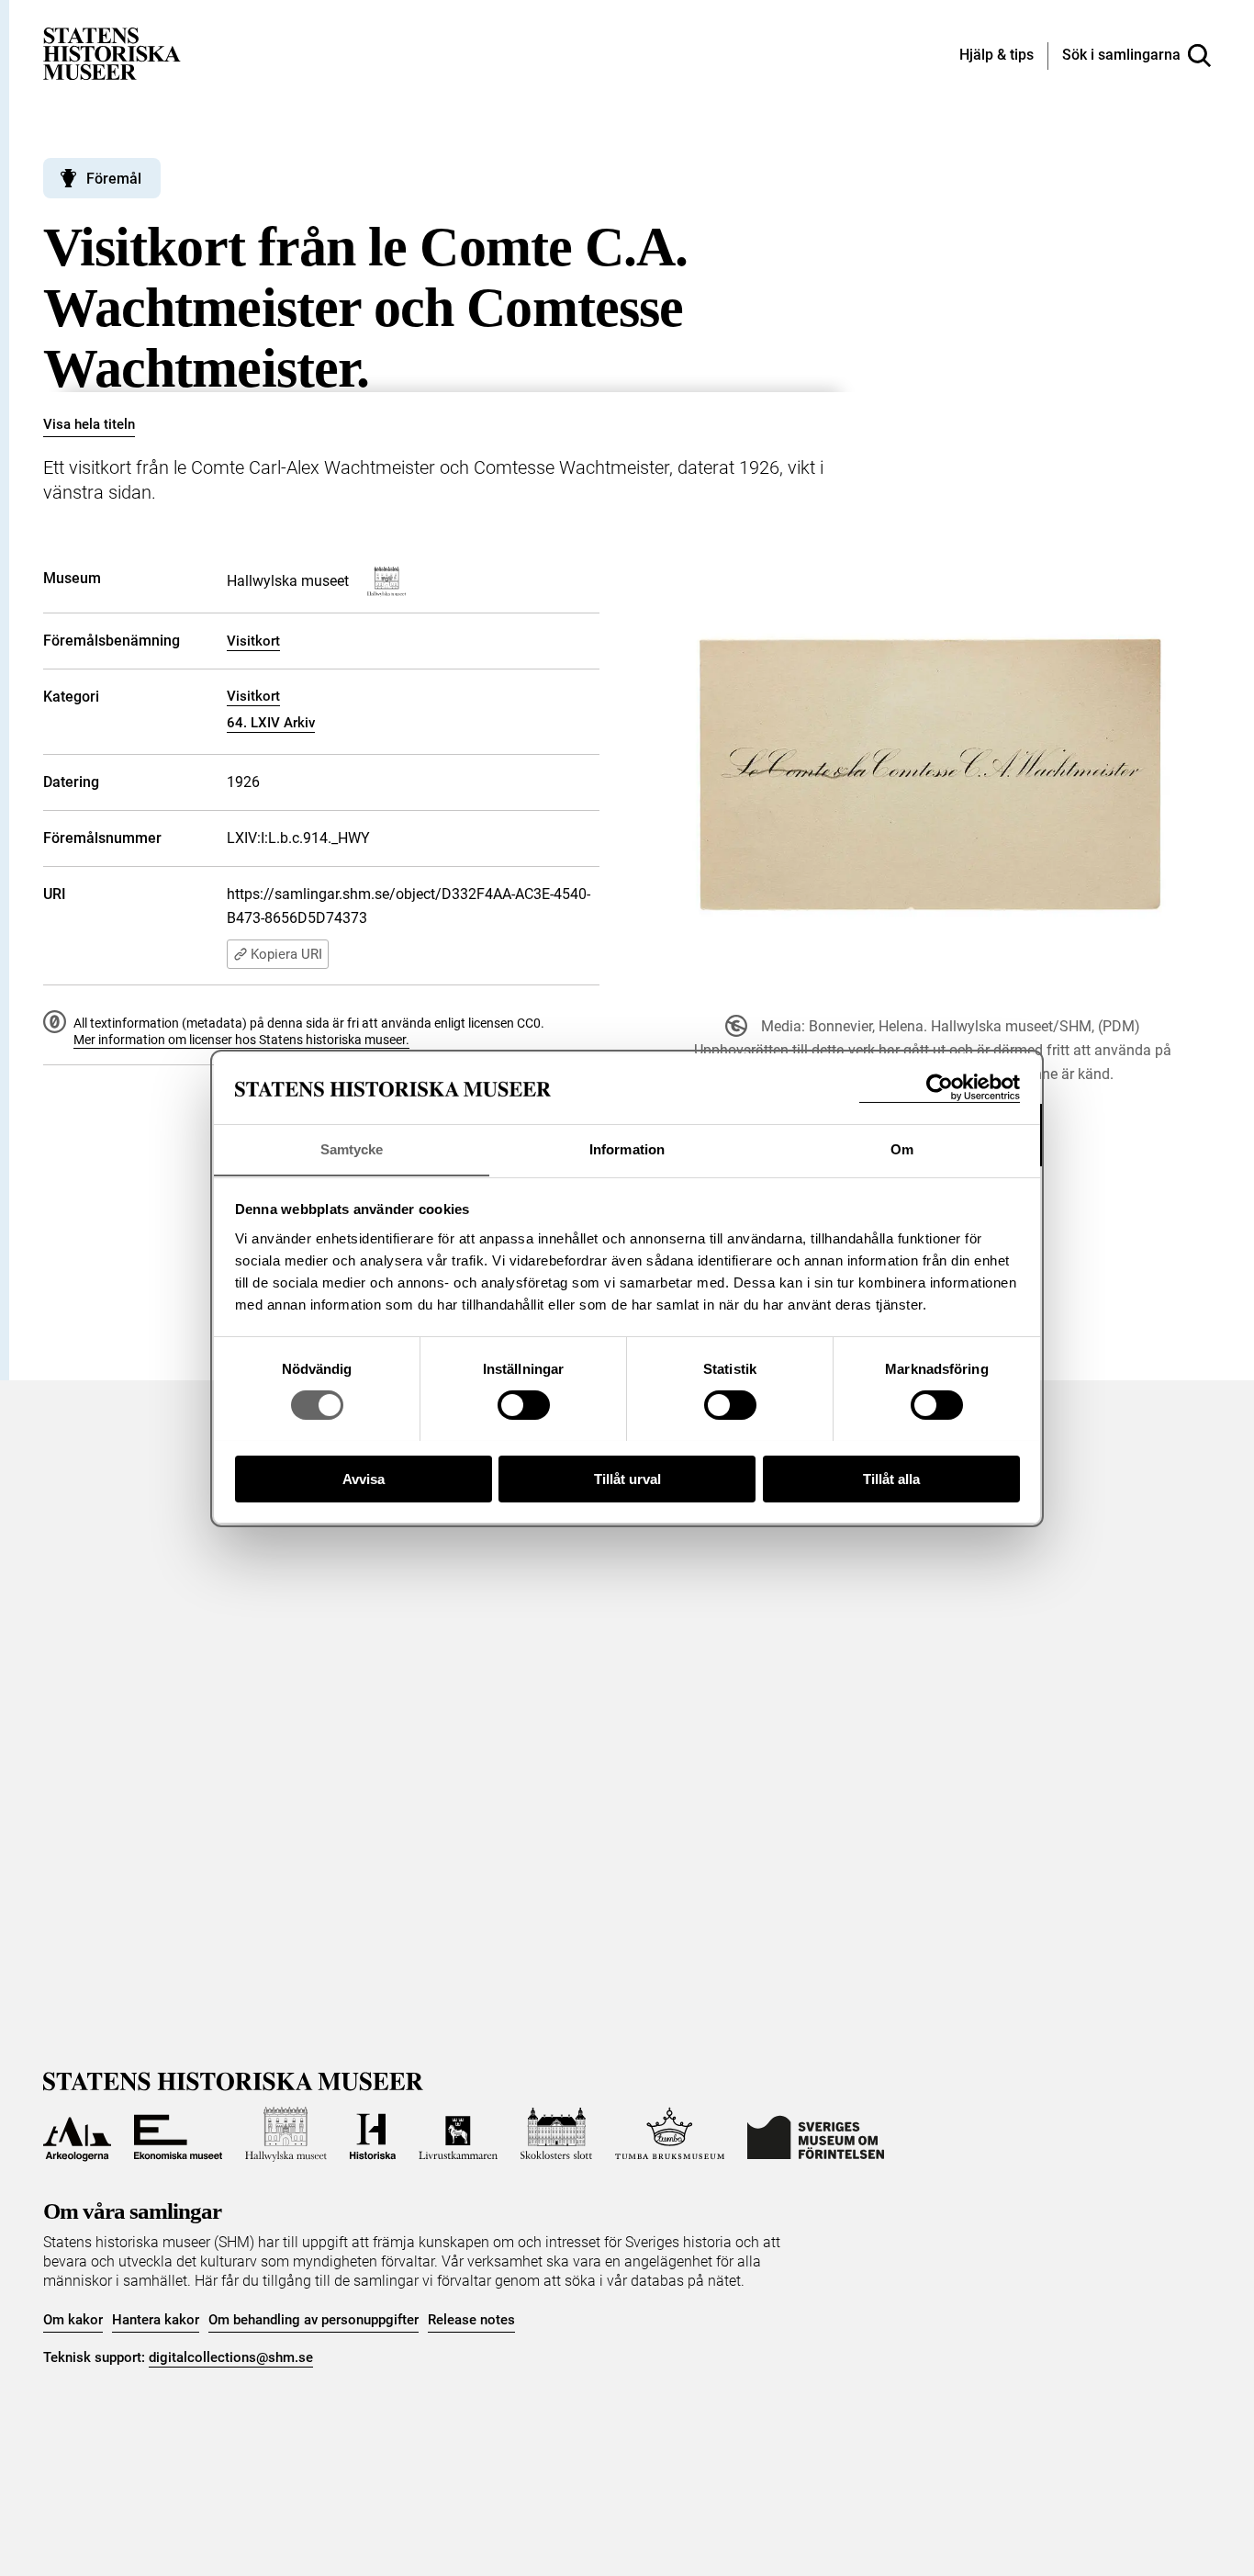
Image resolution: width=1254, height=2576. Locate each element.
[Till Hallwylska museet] (286, 2134)
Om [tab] (902, 1148)
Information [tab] (627, 1148)
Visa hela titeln (89, 424)
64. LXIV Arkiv (271, 723)
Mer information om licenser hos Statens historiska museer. (241, 1040)
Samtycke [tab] (352, 1148)
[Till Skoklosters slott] (556, 2134)
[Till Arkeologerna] (77, 2134)
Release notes (471, 2320)
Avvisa (364, 1478)
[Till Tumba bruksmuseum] (670, 2134)
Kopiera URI (286, 954)
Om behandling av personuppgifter (313, 2320)
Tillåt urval (627, 1478)
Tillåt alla (891, 1478)
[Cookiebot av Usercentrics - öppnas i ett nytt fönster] (940, 1088)
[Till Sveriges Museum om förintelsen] (816, 2134)
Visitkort (253, 641)
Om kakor (73, 2320)
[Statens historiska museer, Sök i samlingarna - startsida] (112, 53)
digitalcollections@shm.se (231, 2357)
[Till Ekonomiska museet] (178, 2134)
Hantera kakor (156, 2320)
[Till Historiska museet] (373, 2134)
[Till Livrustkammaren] (458, 2134)
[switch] (524, 1405)
